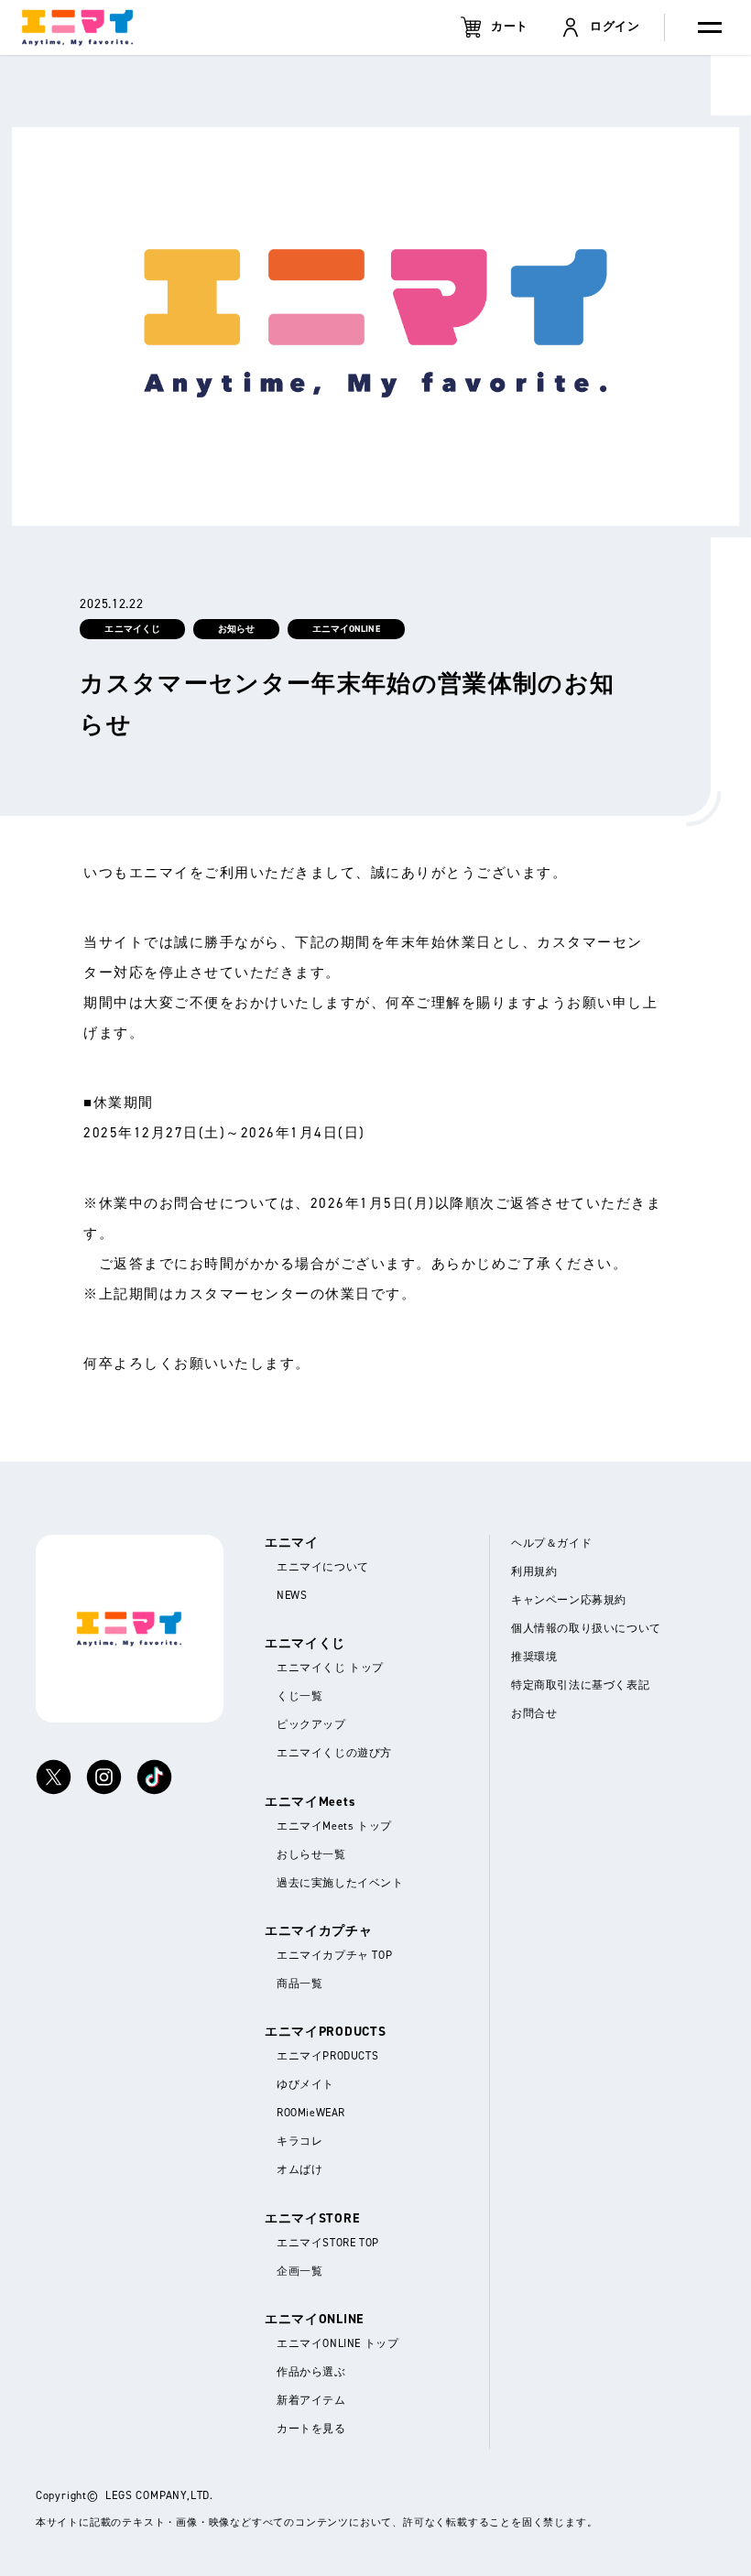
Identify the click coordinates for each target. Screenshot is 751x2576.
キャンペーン (569, 1599)
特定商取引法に (580, 1685)
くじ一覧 (299, 1696)
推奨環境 (534, 1656)
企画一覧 (299, 2270)
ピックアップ (311, 1724)
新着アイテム (311, 2400)
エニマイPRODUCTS (327, 2055)
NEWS (292, 1595)
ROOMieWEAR (311, 2112)
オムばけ (299, 2169)
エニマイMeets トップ (334, 1825)
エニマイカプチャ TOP (334, 1955)
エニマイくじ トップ (330, 1667)
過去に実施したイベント (340, 1881)
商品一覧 (299, 1983)
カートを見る (311, 2428)
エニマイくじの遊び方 (334, 1752)
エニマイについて (323, 1566)
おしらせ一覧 (311, 1853)
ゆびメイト (305, 2084)
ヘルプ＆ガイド (551, 1543)
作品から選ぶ (311, 2371)
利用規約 (534, 1571)
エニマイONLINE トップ (337, 2343)
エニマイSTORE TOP (328, 2241)
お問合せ (534, 1713)
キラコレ (299, 2141)
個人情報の (586, 1628)
